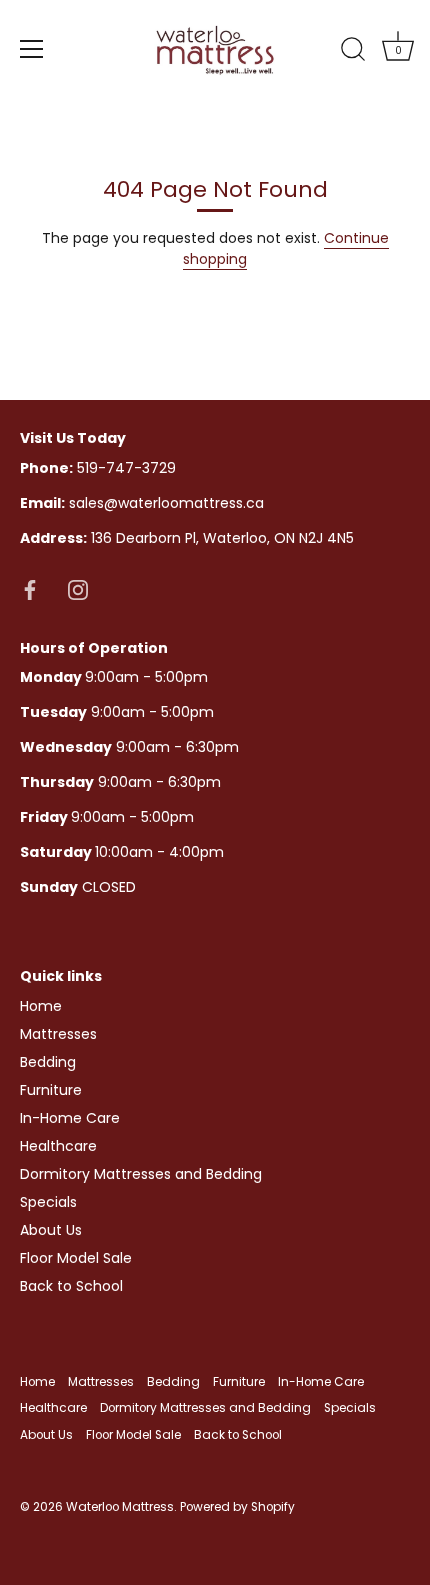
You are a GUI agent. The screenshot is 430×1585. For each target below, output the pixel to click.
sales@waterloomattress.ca (142, 503)
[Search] (353, 52)
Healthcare (58, 1146)
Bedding (48, 1062)
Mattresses (58, 1034)
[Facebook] (30, 589)
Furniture (51, 1090)
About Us (51, 1230)
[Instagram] (78, 589)
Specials (48, 1202)
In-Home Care (70, 1118)
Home (41, 1006)
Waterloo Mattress (120, 1507)
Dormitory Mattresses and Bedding (141, 1174)
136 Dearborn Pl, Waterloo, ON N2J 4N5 (187, 538)
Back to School (71, 1286)
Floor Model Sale (76, 1258)
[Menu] (32, 49)
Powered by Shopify (237, 1507)
